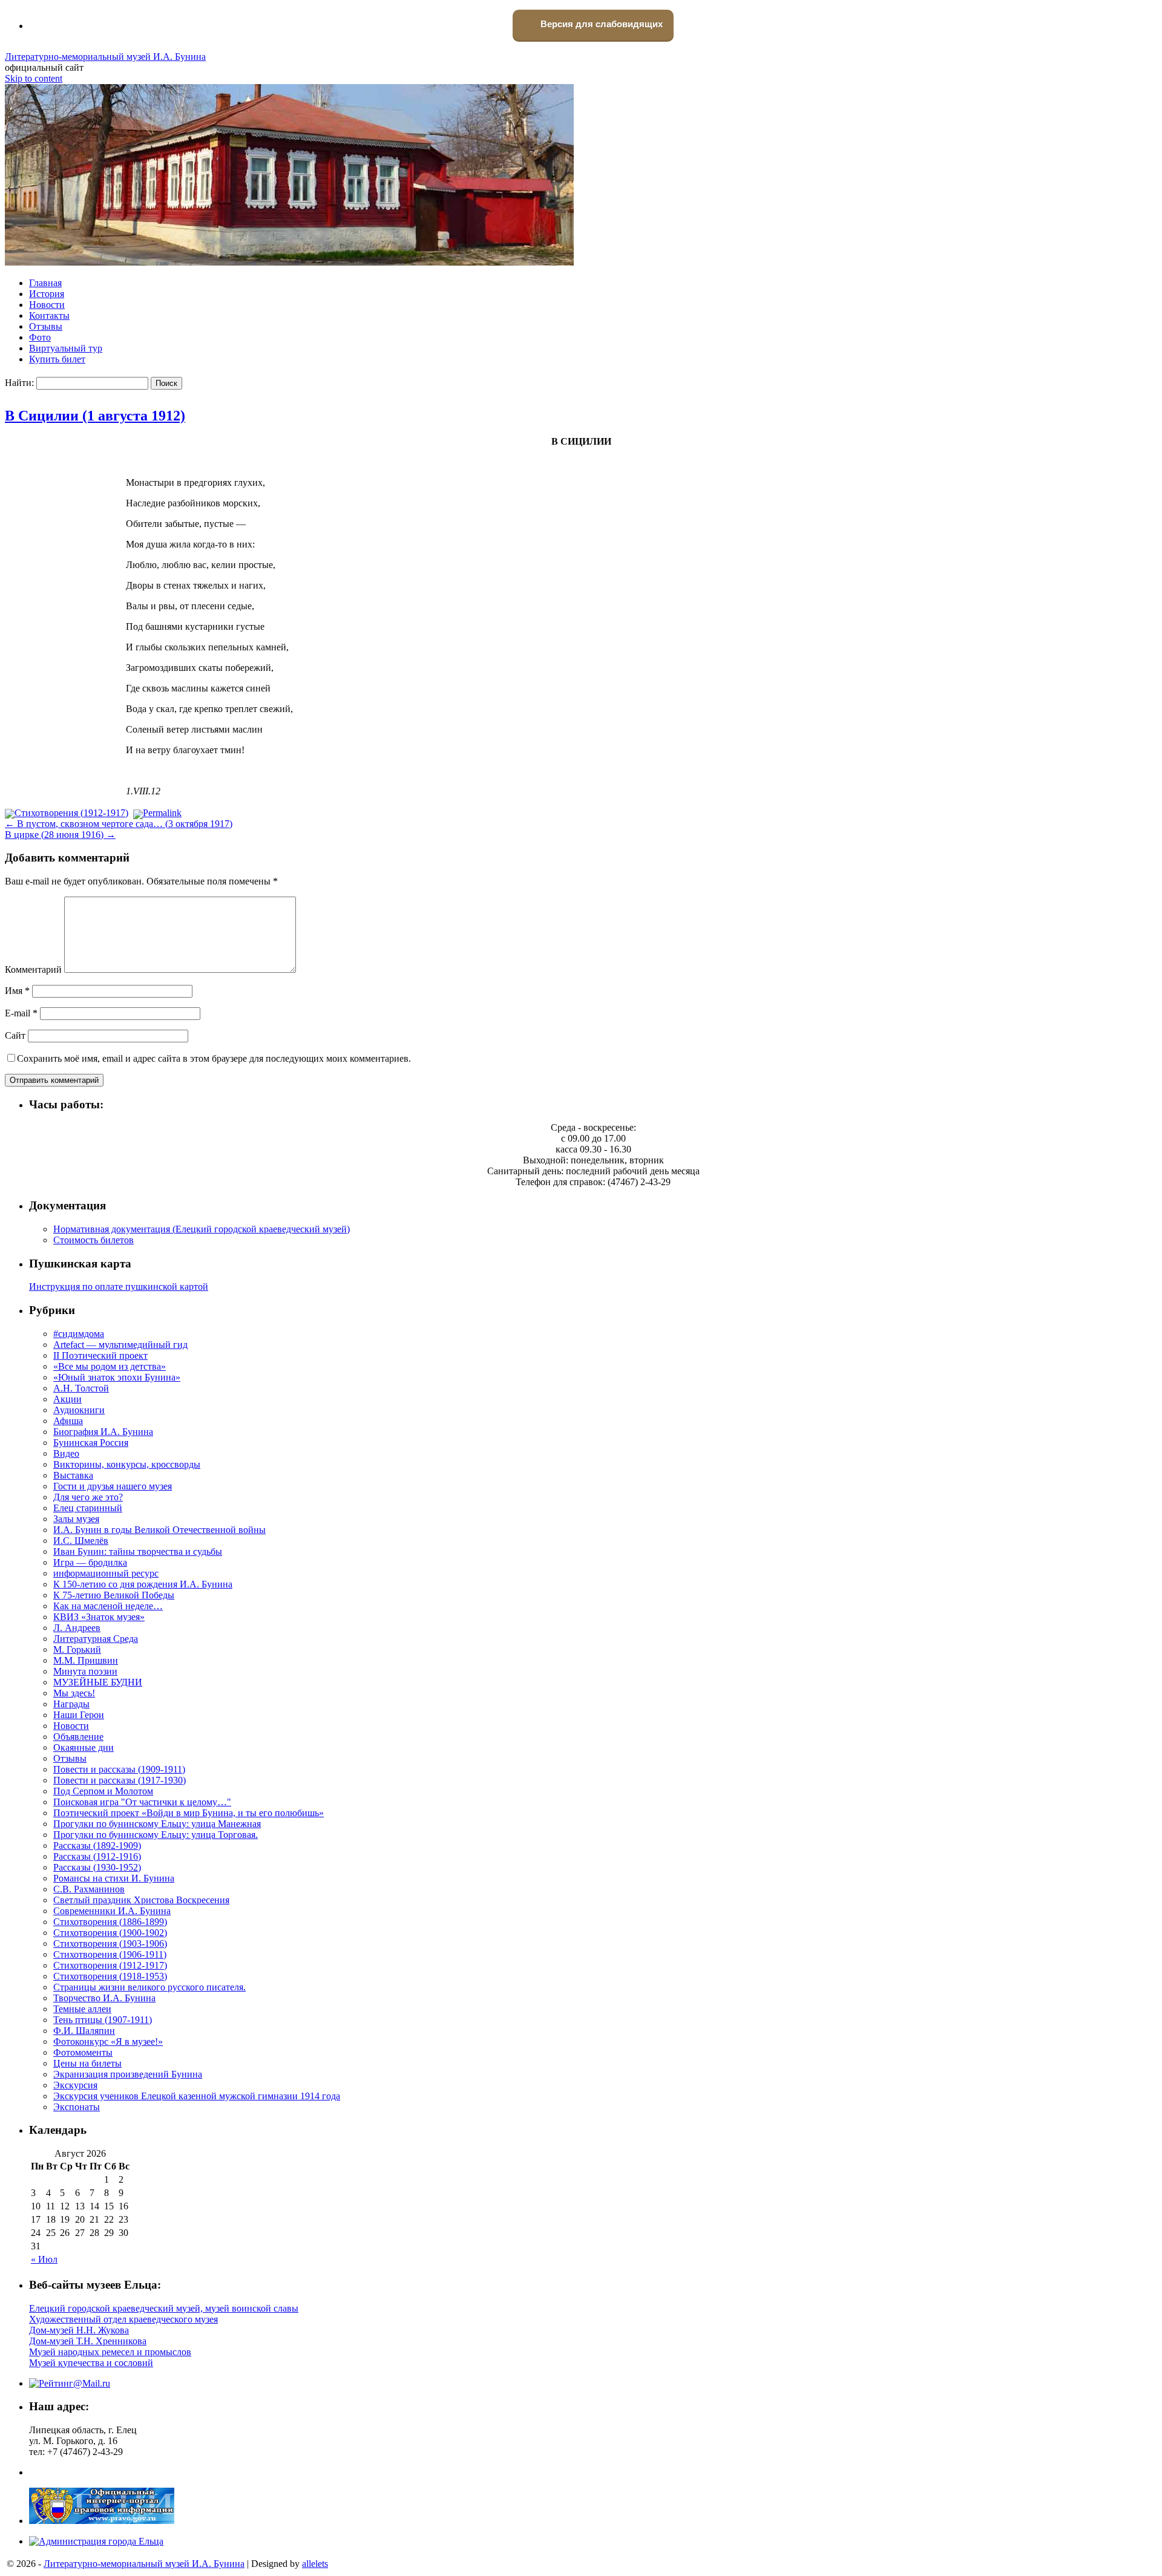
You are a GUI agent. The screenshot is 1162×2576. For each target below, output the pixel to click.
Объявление (78, 1737)
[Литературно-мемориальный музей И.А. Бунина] (289, 262)
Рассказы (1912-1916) (97, 1856)
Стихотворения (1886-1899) (110, 1922)
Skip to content (34, 78)
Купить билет (57, 359)
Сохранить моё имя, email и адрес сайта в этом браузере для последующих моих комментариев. (214, 1058)
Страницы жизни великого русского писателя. (149, 1987)
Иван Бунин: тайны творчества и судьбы (138, 1551)
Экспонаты (77, 2107)
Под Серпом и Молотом (103, 1791)
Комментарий (33, 969)
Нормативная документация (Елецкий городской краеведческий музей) (202, 1229)
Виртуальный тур (66, 348)
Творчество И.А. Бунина (104, 1998)
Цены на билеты (87, 2063)
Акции (67, 1399)
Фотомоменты (83, 2052)
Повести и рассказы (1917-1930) (120, 1780)
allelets (315, 2564)
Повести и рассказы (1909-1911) (119, 1769)
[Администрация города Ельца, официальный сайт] (96, 2541)
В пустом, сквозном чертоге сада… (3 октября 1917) (119, 824)
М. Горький (77, 1649)
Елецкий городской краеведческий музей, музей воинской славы (164, 2308)
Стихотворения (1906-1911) (110, 1954)
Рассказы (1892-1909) (97, 1845)
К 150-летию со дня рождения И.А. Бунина (143, 1584)
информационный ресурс (106, 1573)
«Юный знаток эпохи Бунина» (117, 1377)
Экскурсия (75, 2085)
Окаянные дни (84, 1747)
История (47, 294)
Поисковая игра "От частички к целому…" (142, 1802)
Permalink (162, 813)
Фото (40, 337)
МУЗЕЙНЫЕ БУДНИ (98, 1682)
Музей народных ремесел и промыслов (110, 2352)
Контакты (49, 315)
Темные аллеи (82, 2009)
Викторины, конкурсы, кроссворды (127, 1464)
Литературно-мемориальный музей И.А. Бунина (105, 57)
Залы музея (76, 1519)
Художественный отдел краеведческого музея (123, 2319)
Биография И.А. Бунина (103, 1432)
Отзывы (46, 326)
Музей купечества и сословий (91, 2363)
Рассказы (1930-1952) (97, 1867)
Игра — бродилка (90, 1562)
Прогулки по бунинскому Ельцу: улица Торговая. (156, 1835)
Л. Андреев (77, 1628)
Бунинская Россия (91, 1443)
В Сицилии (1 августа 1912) (95, 416)
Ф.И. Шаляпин (84, 2031)
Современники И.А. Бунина (112, 1911)
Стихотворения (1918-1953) (110, 1976)
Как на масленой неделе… (108, 1606)
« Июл (44, 2259)
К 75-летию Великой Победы (114, 1595)
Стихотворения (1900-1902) (110, 1933)
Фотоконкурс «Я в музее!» (108, 2042)
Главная (45, 283)
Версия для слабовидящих (600, 24)
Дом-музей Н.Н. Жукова (79, 2330)
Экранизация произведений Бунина (128, 2074)
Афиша (68, 1421)
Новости (47, 305)
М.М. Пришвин (86, 1660)
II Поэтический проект (100, 1355)
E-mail (21, 1013)
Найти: (19, 383)
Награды (71, 1704)
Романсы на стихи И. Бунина (114, 1878)
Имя (17, 991)
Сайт (15, 1035)
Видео (66, 1453)
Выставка (73, 1475)
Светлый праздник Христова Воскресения (141, 1900)
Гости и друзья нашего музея (113, 1486)
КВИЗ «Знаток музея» (99, 1617)
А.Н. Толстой (81, 1388)
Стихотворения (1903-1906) (110, 1943)
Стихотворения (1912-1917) (71, 813)
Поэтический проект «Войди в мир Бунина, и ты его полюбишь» (189, 1813)
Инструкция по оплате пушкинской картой (119, 1286)
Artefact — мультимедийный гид (120, 1345)
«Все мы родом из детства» (110, 1366)
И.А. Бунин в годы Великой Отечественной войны (159, 1530)
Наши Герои (79, 1715)
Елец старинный (88, 1508)
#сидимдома (79, 1334)
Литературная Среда (96, 1639)
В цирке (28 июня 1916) (60, 835)
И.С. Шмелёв (81, 1541)
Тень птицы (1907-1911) (103, 2020)
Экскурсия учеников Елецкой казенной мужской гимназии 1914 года (197, 2096)
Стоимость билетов (94, 1240)
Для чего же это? (88, 1497)
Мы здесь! (74, 1693)
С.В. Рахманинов (89, 1889)
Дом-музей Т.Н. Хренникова (88, 2341)
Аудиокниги (79, 1410)
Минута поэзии (85, 1671)
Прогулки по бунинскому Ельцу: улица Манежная (157, 1824)
